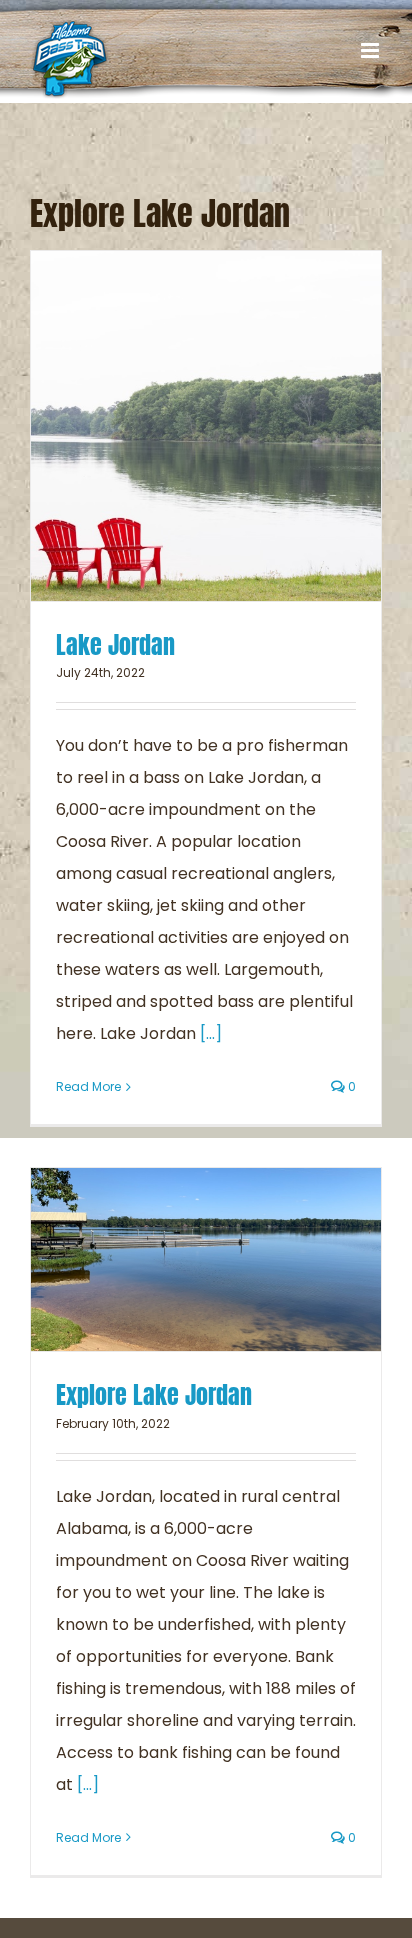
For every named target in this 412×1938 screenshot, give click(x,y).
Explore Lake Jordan (154, 1395)
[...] (211, 1033)
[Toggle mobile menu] (371, 50)
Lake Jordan (115, 645)
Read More (88, 1086)
